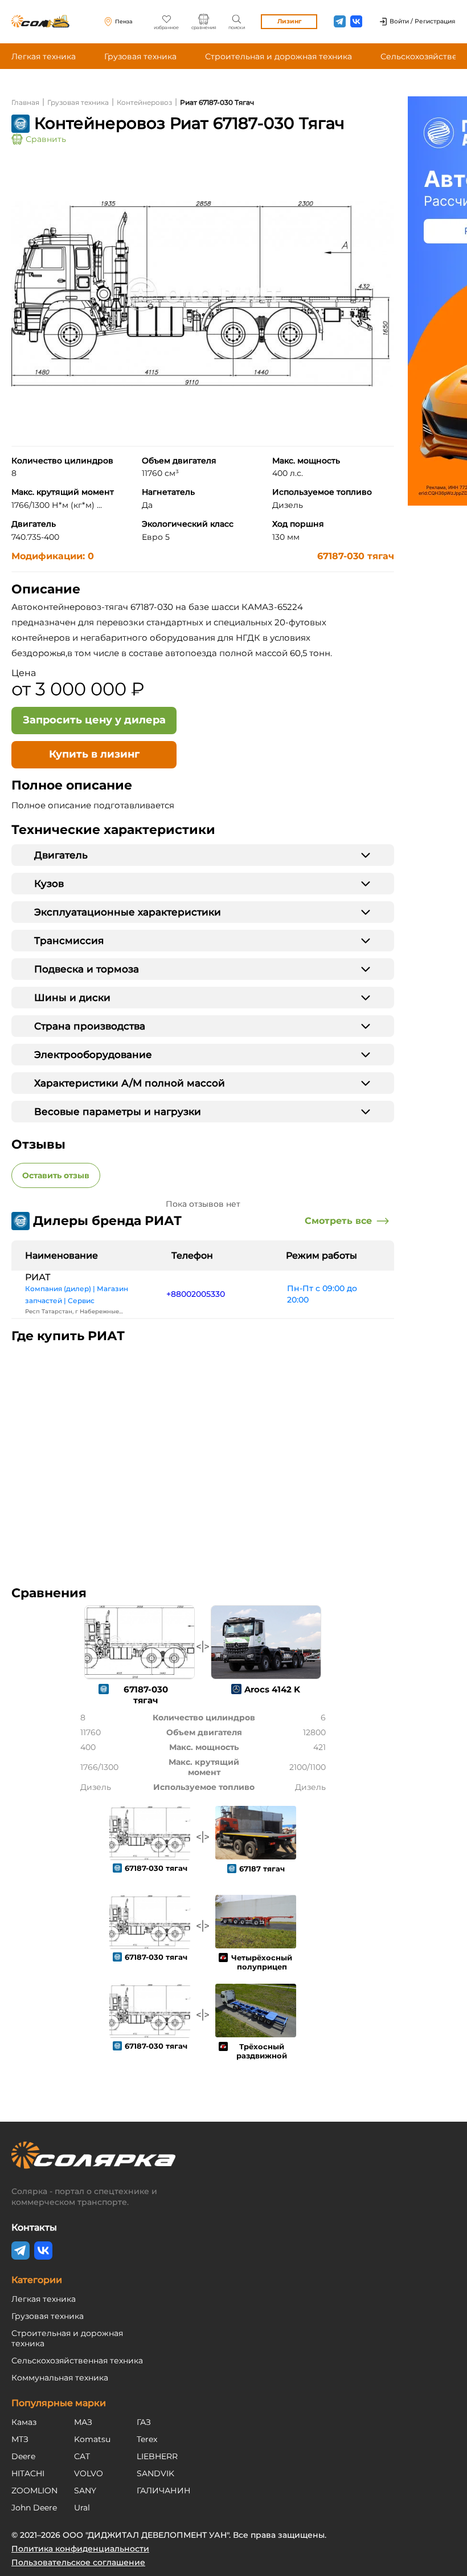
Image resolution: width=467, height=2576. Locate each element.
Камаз (24, 2422)
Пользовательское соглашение (78, 2562)
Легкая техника (44, 56)
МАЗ (83, 2422)
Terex (147, 2439)
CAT (82, 2456)
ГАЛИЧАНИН (164, 2490)
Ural (82, 2508)
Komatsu (92, 2439)
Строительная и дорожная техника (278, 56)
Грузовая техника (140, 56)
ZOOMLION (34, 2490)
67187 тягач (262, 1869)
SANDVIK (155, 2473)
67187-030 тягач (356, 556)
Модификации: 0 (53, 556)
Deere (23, 2456)
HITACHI (28, 2473)
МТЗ (20, 2439)
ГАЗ (144, 2422)
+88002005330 (196, 1294)
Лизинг (289, 21)
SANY (85, 2490)
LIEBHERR (157, 2456)
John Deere (34, 2508)
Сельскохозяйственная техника (77, 2361)
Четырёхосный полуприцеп (262, 1962)
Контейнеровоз (144, 102)
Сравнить (46, 139)
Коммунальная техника (60, 2378)
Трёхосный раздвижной (262, 2051)
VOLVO (89, 2473)
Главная (25, 102)
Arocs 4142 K (272, 1689)
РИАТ (38, 1277)
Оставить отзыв (56, 1175)
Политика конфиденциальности (80, 2549)
